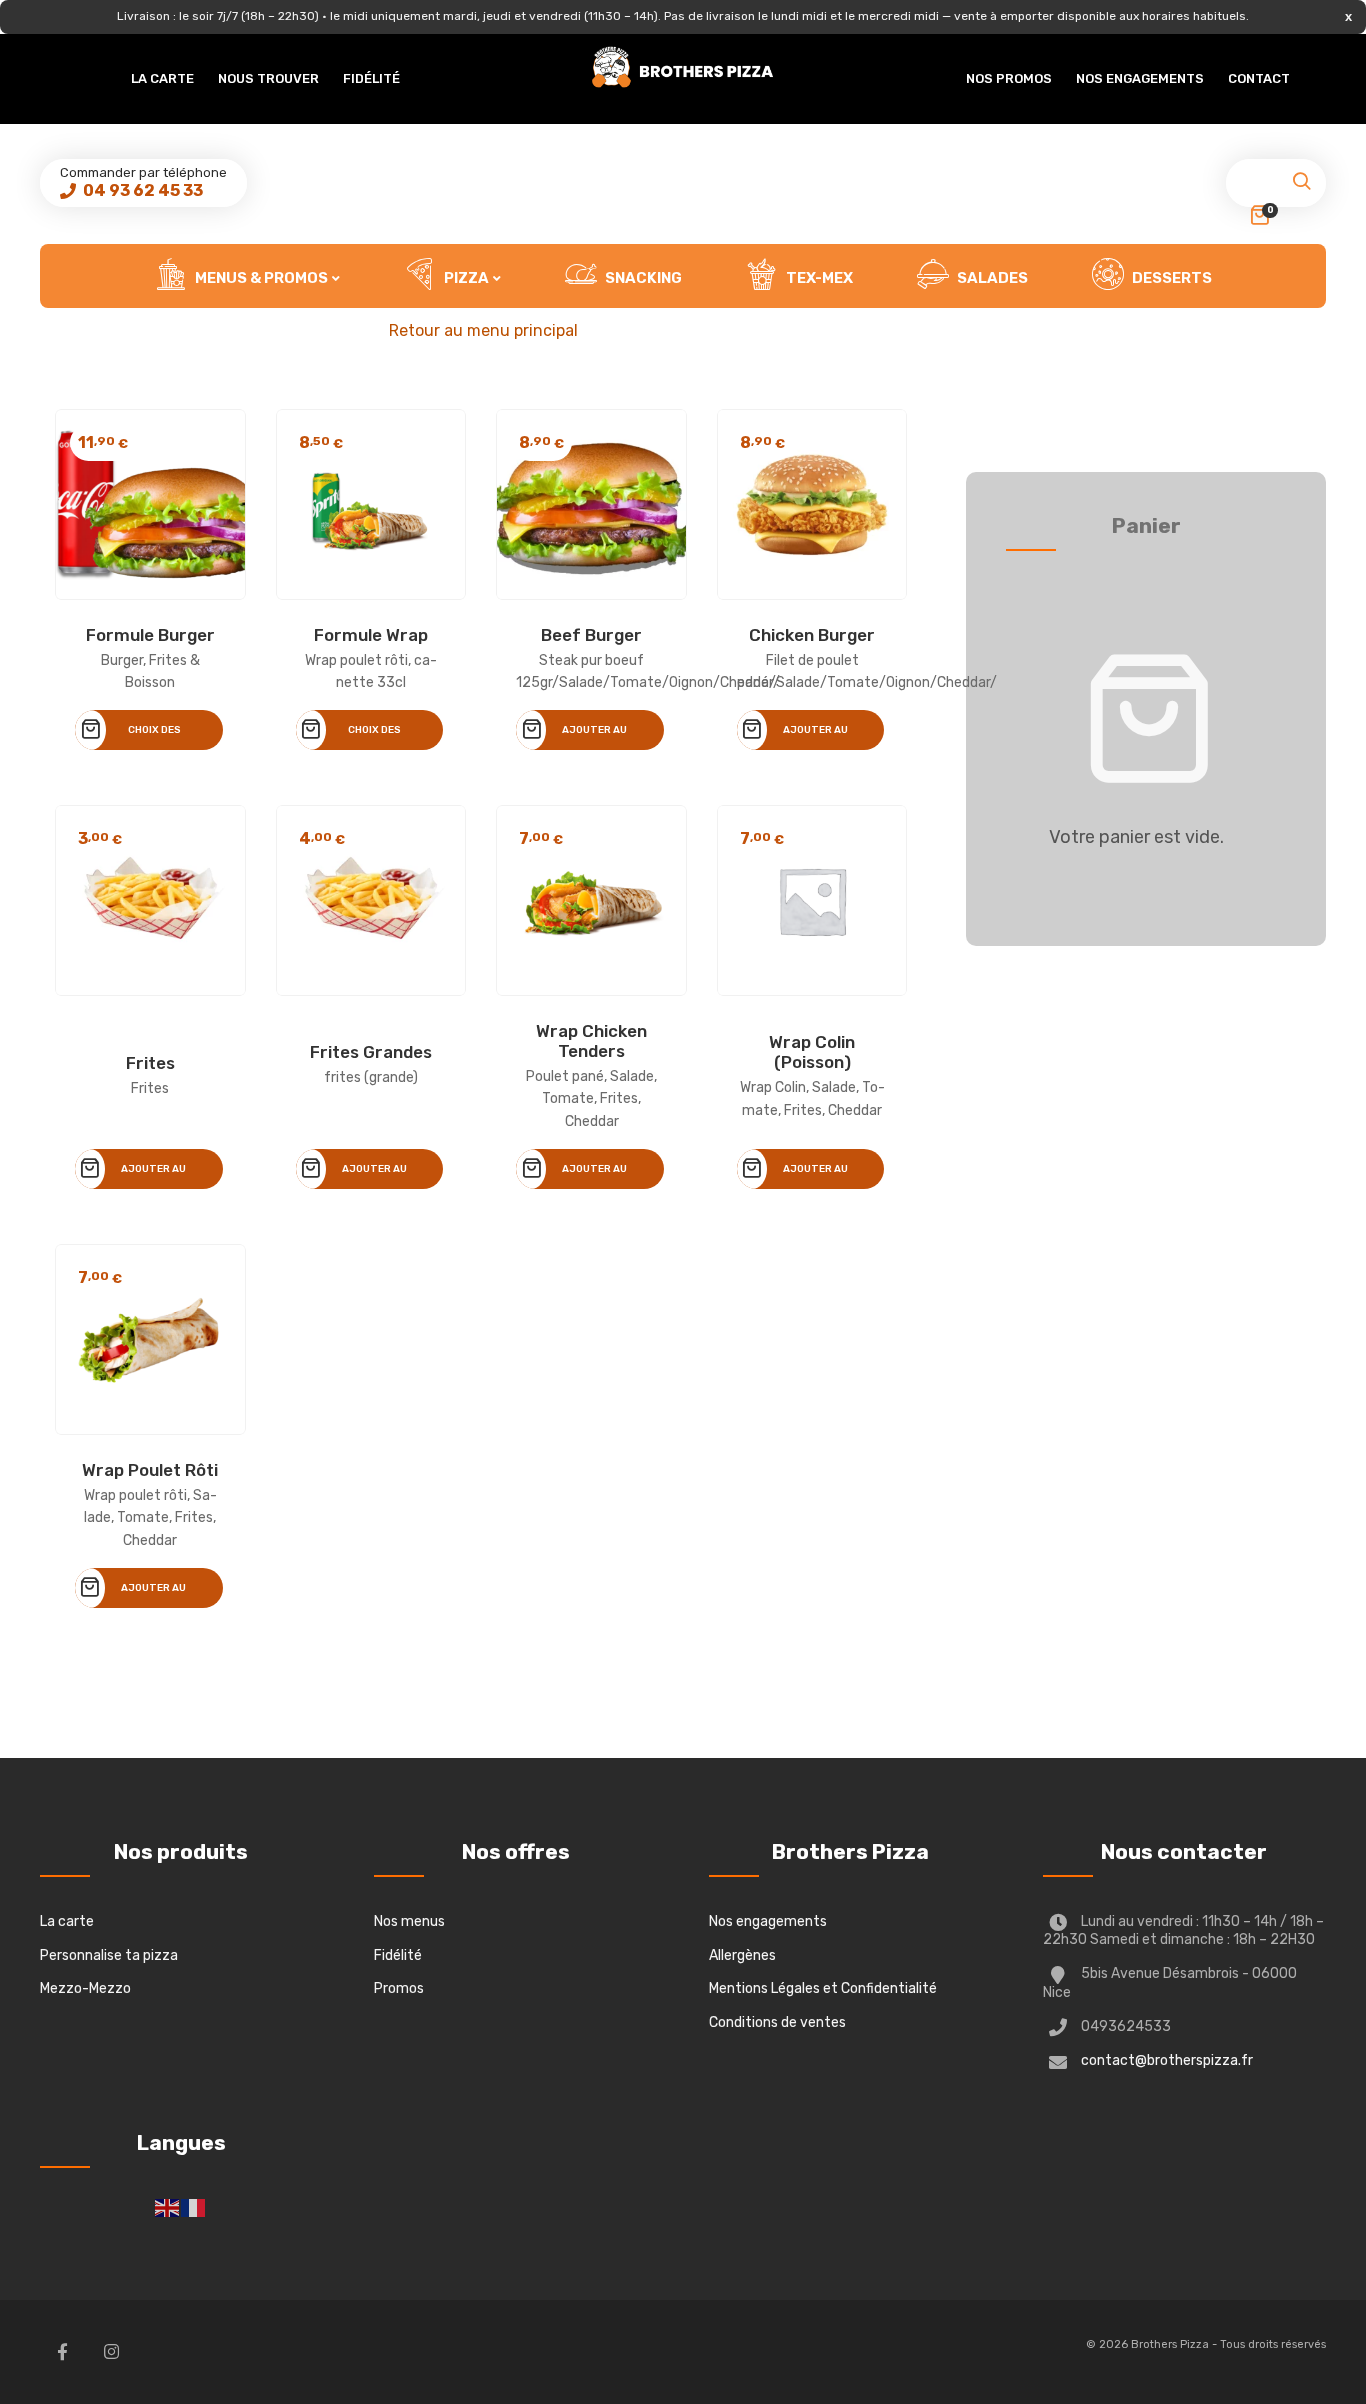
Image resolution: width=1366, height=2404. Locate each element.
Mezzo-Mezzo (85, 1988)
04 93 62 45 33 (141, 190)
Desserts (1170, 278)
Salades (991, 278)
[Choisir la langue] (168, 2207)
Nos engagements (1140, 78)
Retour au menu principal (483, 330)
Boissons (701, 342)
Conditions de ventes (777, 2022)
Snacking (642, 278)
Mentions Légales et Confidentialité (823, 1988)
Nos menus (409, 1921)
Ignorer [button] (1348, 16)
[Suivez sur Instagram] (111, 2352)
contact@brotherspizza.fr (1167, 2060)
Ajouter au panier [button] (594, 737)
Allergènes (742, 1955)
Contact (1259, 78)
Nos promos (1009, 78)
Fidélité (371, 78)
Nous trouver (268, 78)
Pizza (465, 278)
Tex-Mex (818, 278)
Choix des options (154, 737)
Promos (399, 1988)
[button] (1301, 187)
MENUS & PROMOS (260, 278)
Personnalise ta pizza (109, 1955)
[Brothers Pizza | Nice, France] (683, 67)
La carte (162, 78)
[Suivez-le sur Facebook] (62, 2352)
